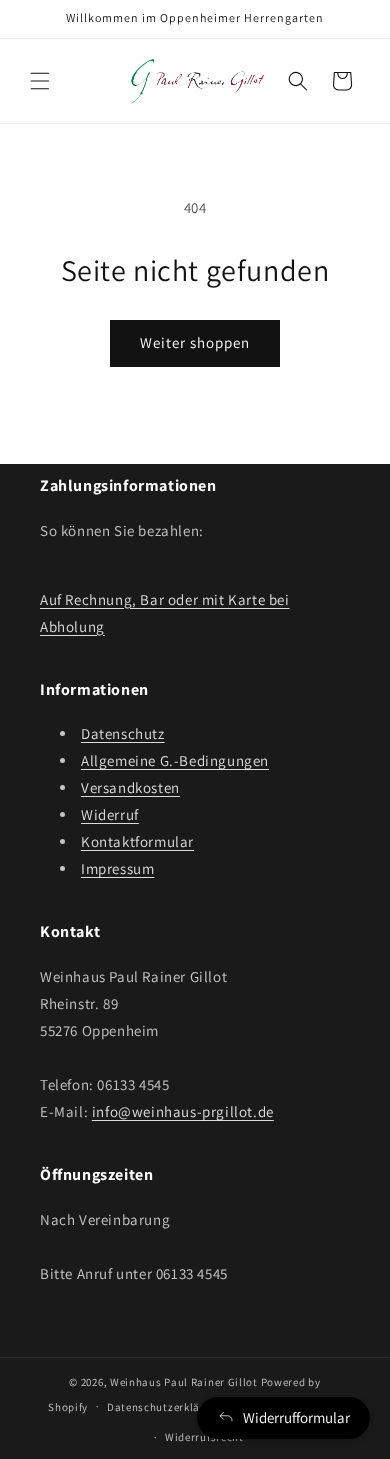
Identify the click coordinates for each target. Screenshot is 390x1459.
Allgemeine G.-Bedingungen (175, 760)
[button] (40, 81)
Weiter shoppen (195, 342)
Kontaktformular (137, 841)
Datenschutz (123, 733)
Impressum (117, 868)
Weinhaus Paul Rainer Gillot (184, 1382)
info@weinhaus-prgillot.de (183, 1111)
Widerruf (110, 814)
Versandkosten (130, 787)
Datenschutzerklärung (166, 1407)
